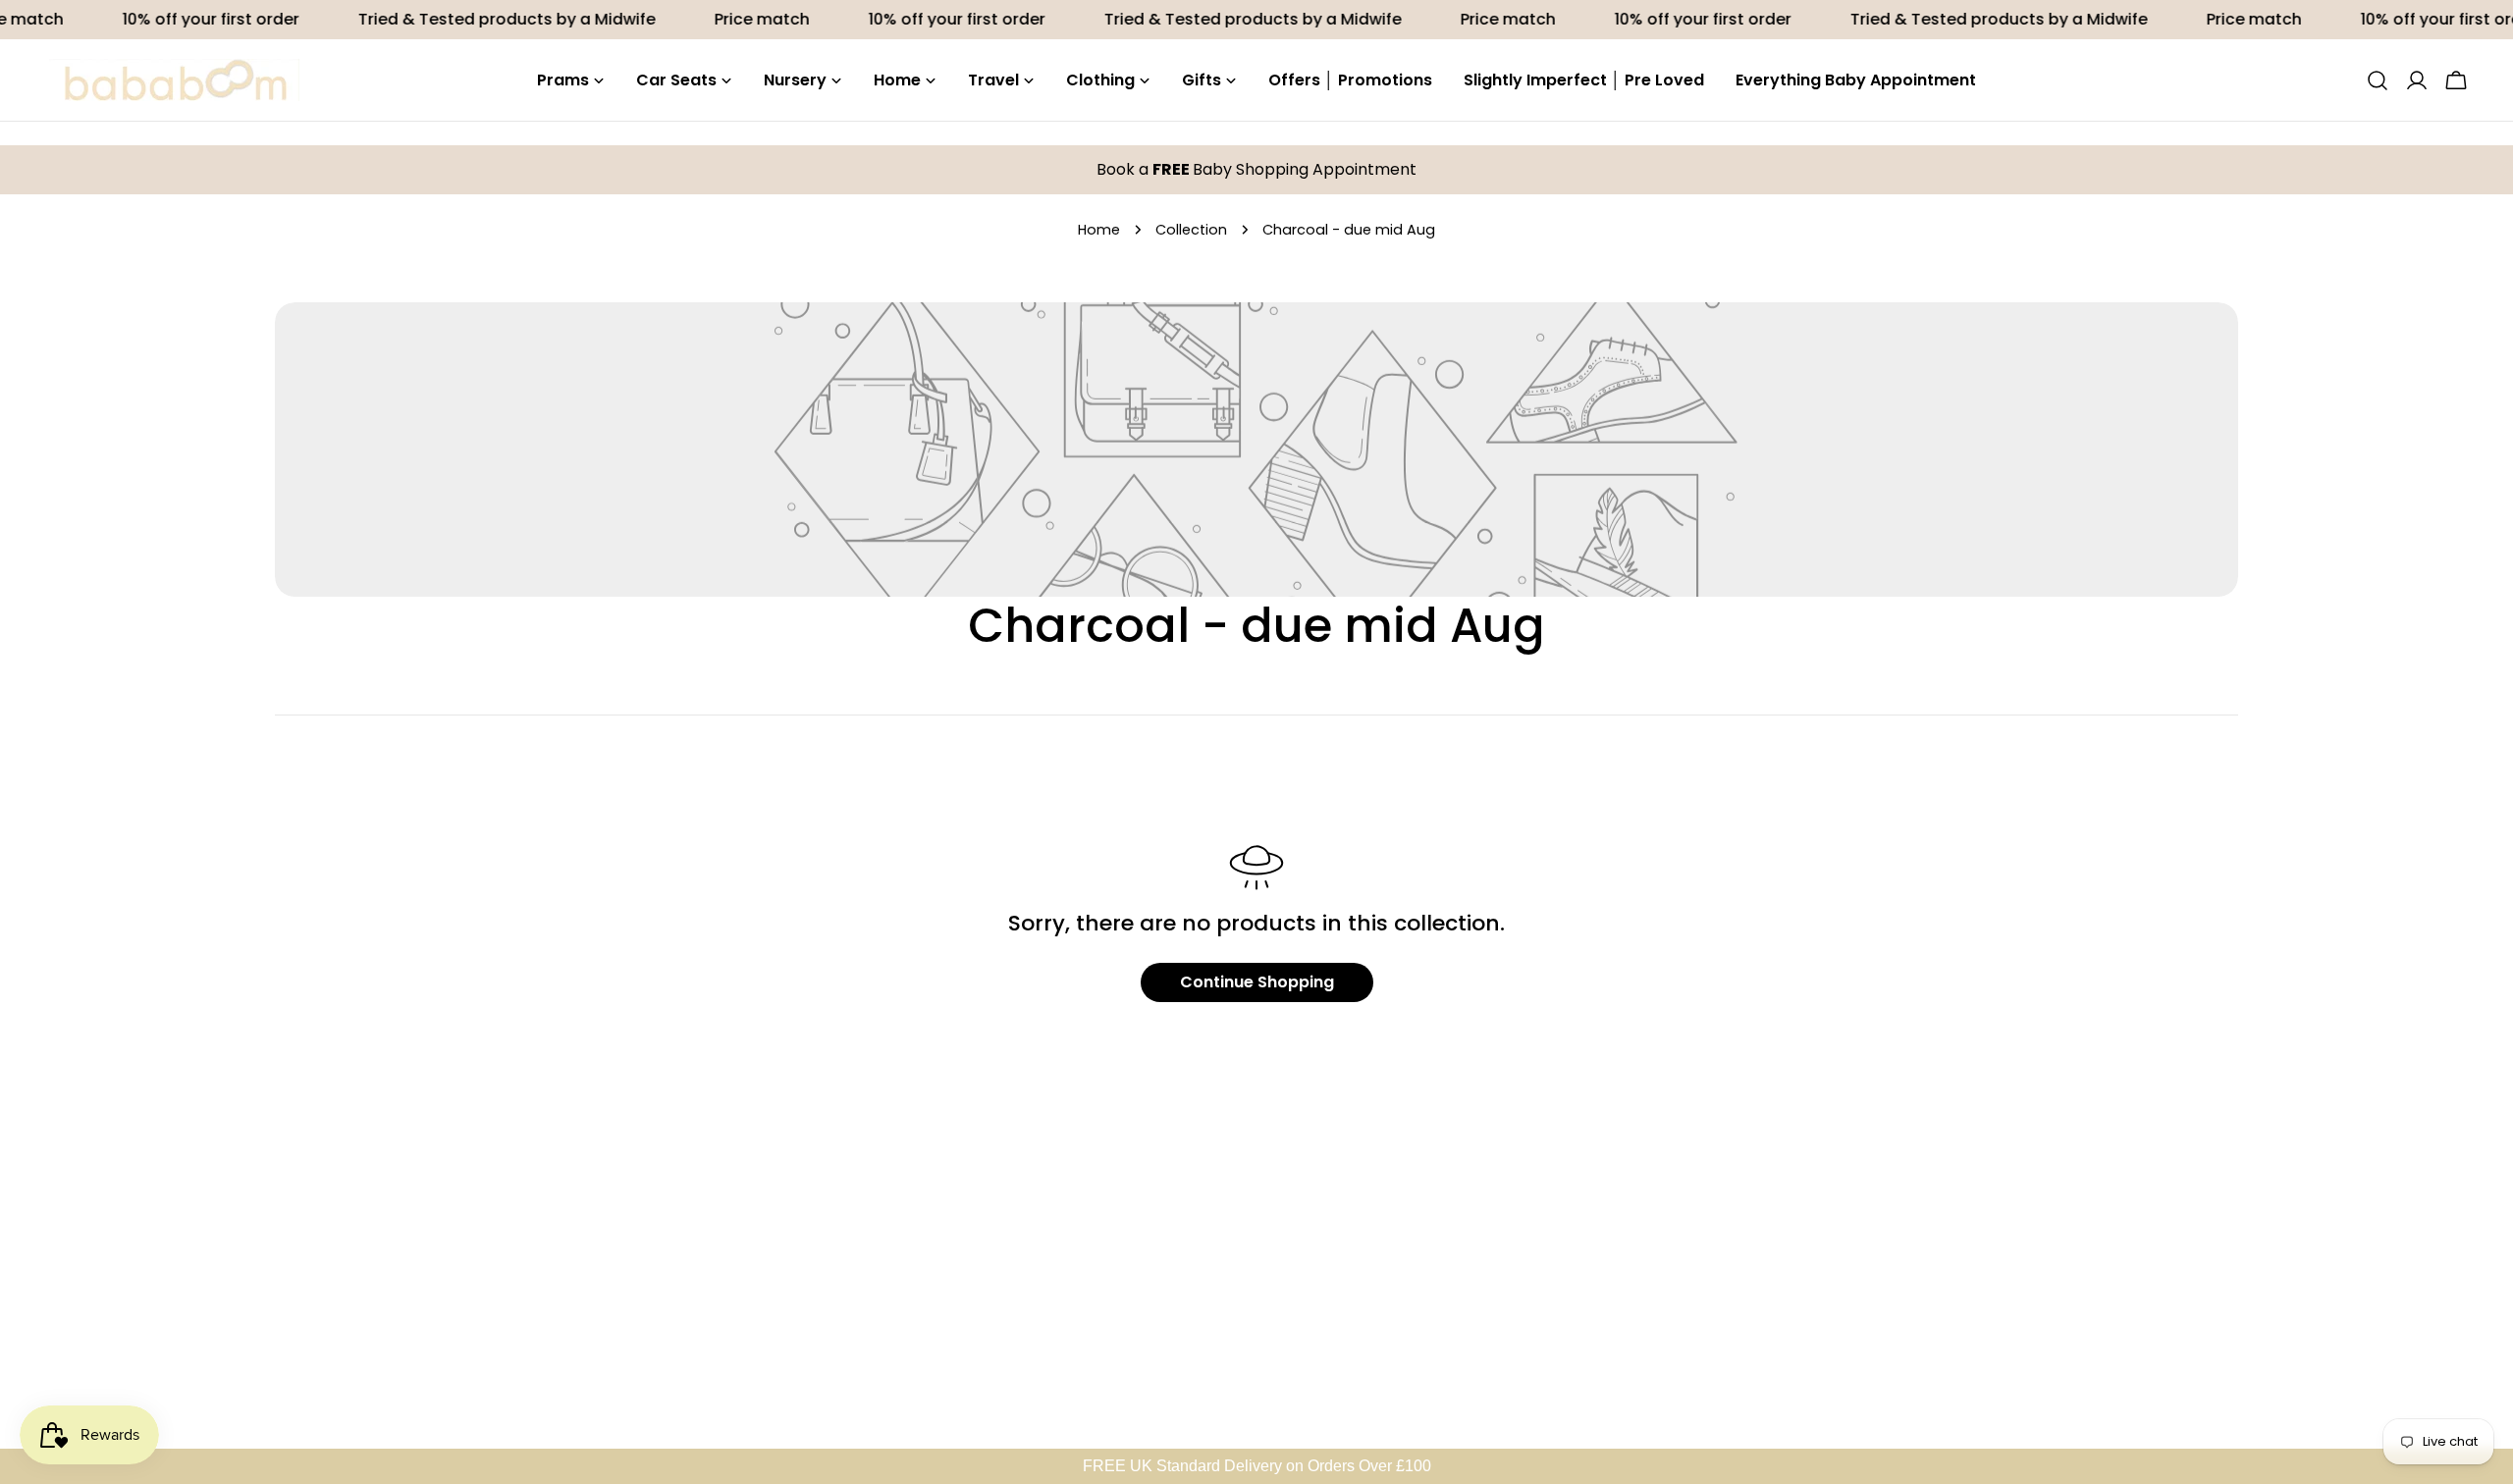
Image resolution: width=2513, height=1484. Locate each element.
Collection (1191, 230)
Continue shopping (1257, 982)
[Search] (2378, 80)
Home (1099, 230)
